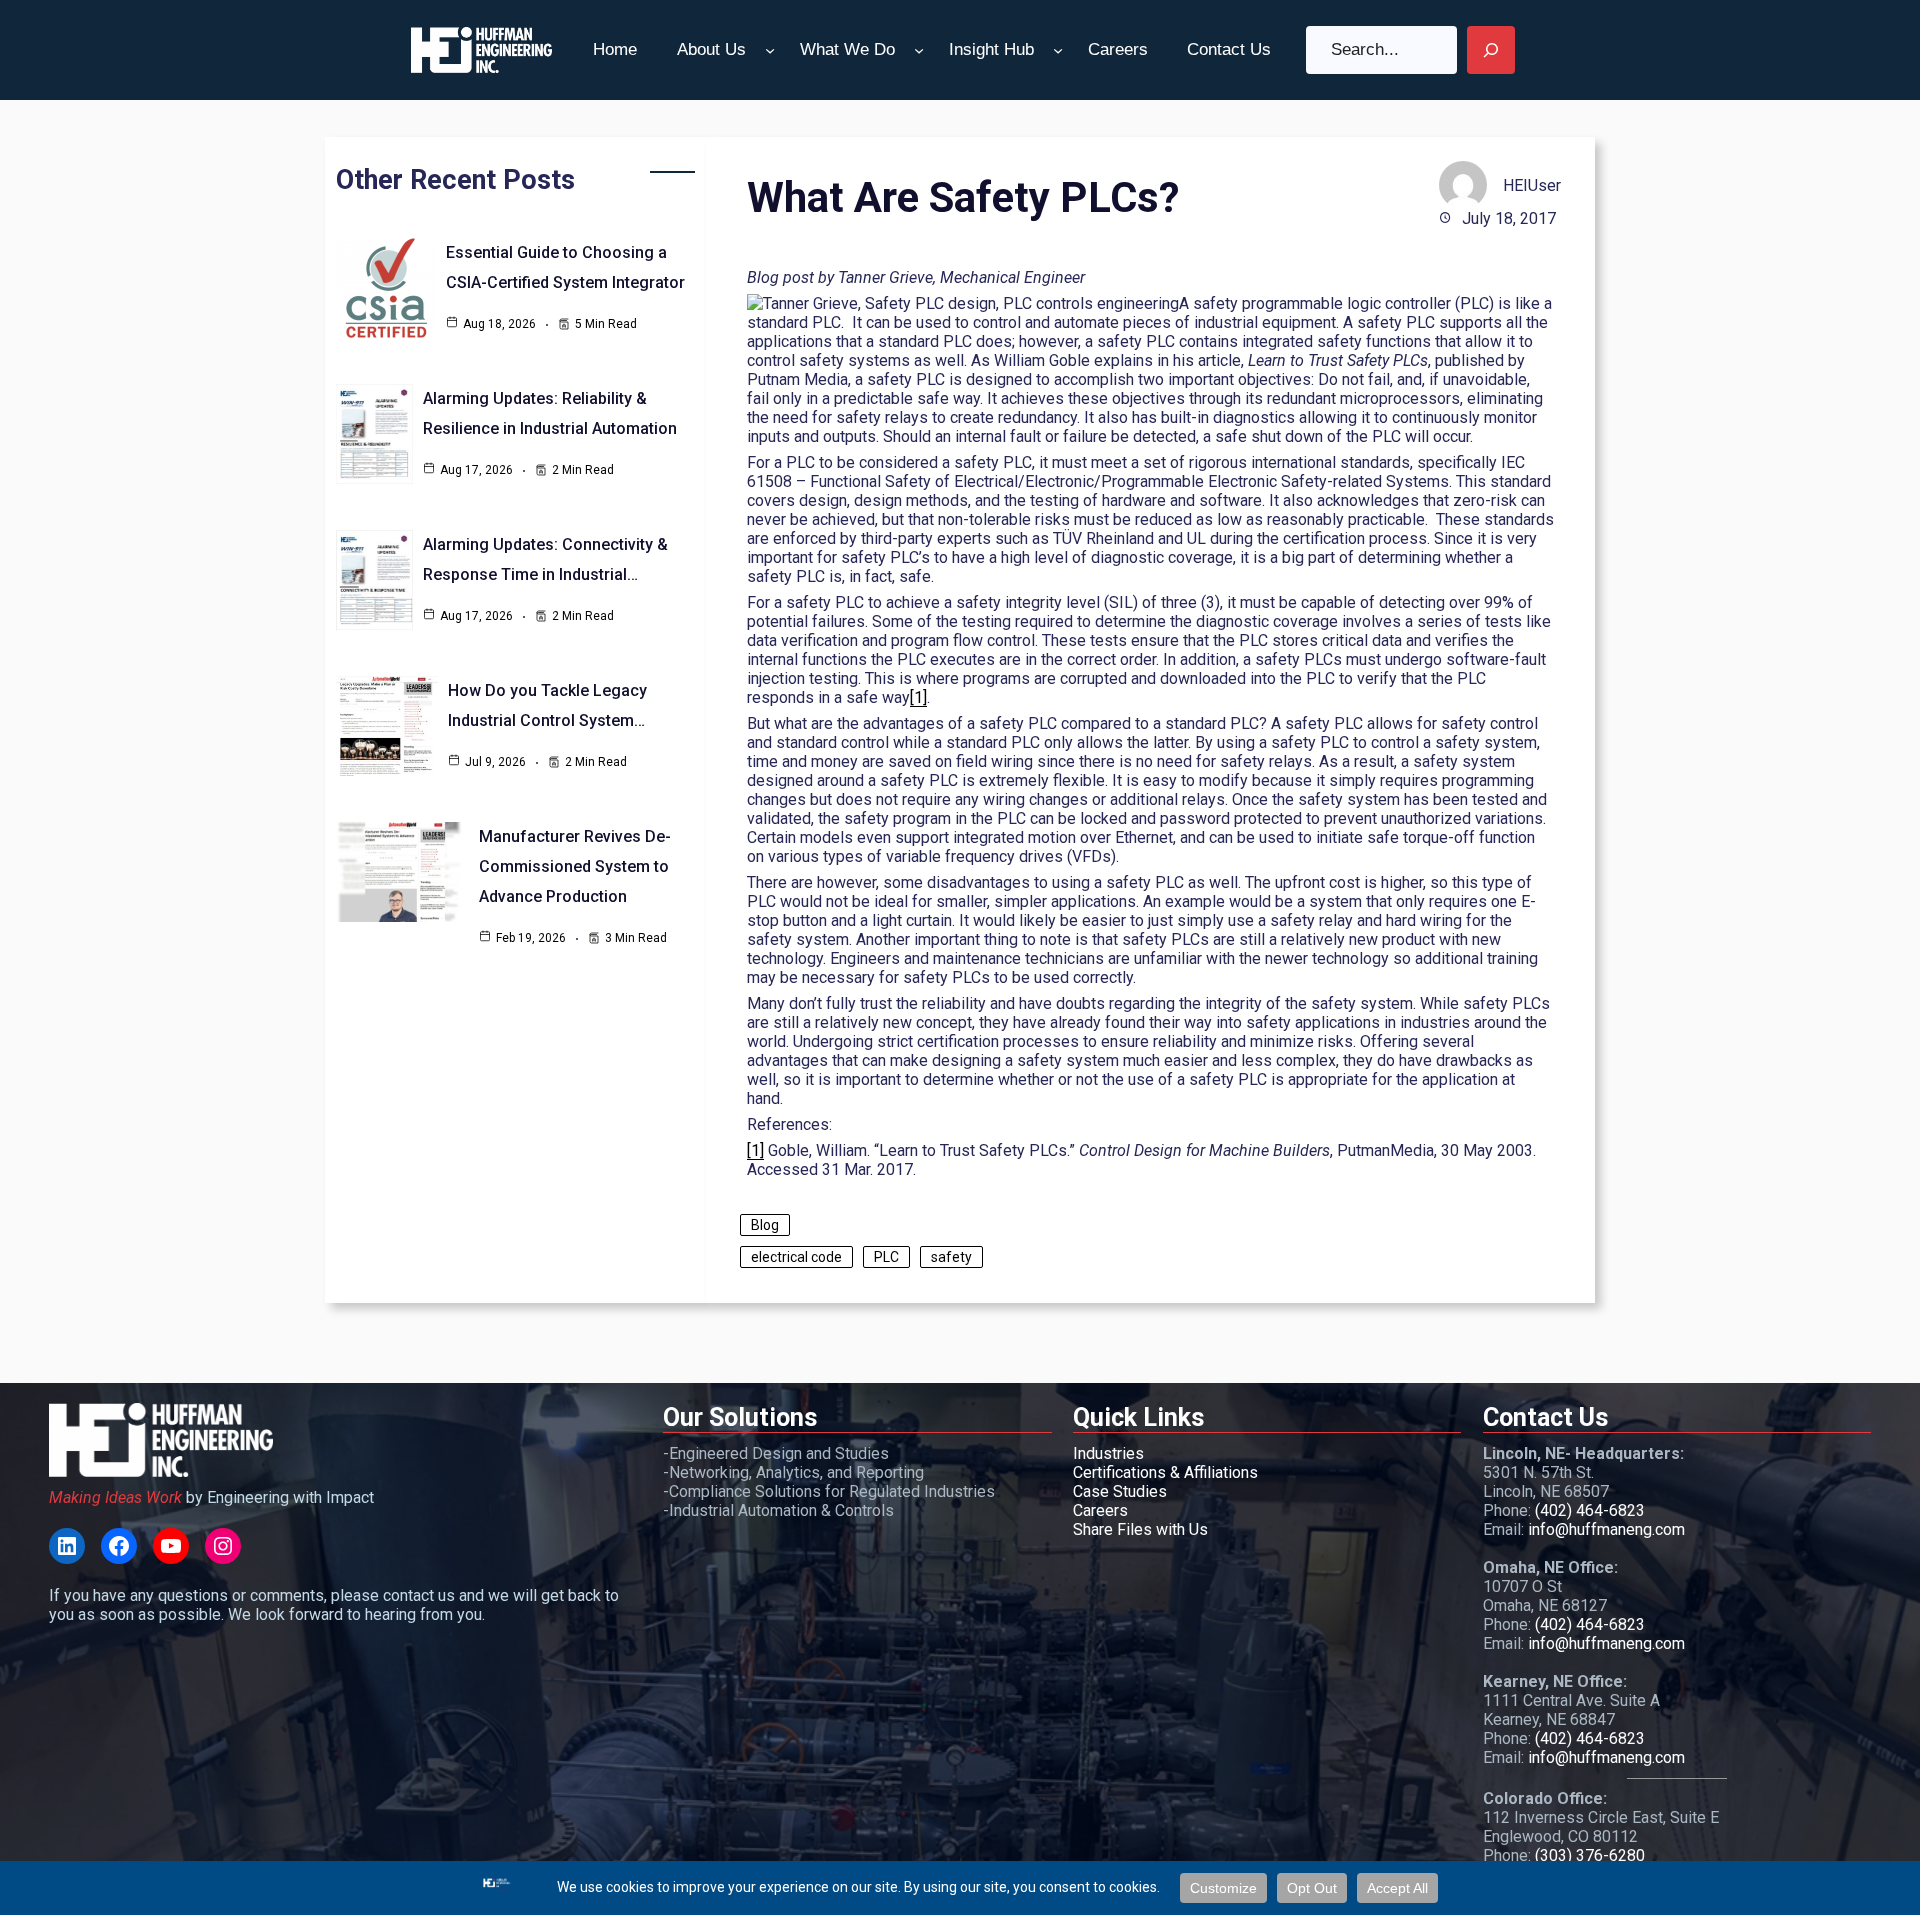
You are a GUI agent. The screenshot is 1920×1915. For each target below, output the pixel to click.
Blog (765, 1225)
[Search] (1491, 50)
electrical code (796, 1257)
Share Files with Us (1140, 1529)
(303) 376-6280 (1590, 1855)
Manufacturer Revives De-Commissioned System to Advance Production (575, 866)
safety (951, 1257)
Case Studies (1120, 1491)
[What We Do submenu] (919, 50)
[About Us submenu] (770, 50)
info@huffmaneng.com (1606, 1529)
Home (615, 49)
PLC (886, 1257)
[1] (918, 697)
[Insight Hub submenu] (1058, 50)
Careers (1100, 1510)
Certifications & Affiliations (1165, 1472)
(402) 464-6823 (1590, 1510)
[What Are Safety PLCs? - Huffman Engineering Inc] (67, 1546)
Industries (1108, 1453)
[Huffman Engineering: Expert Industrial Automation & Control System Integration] (481, 50)
